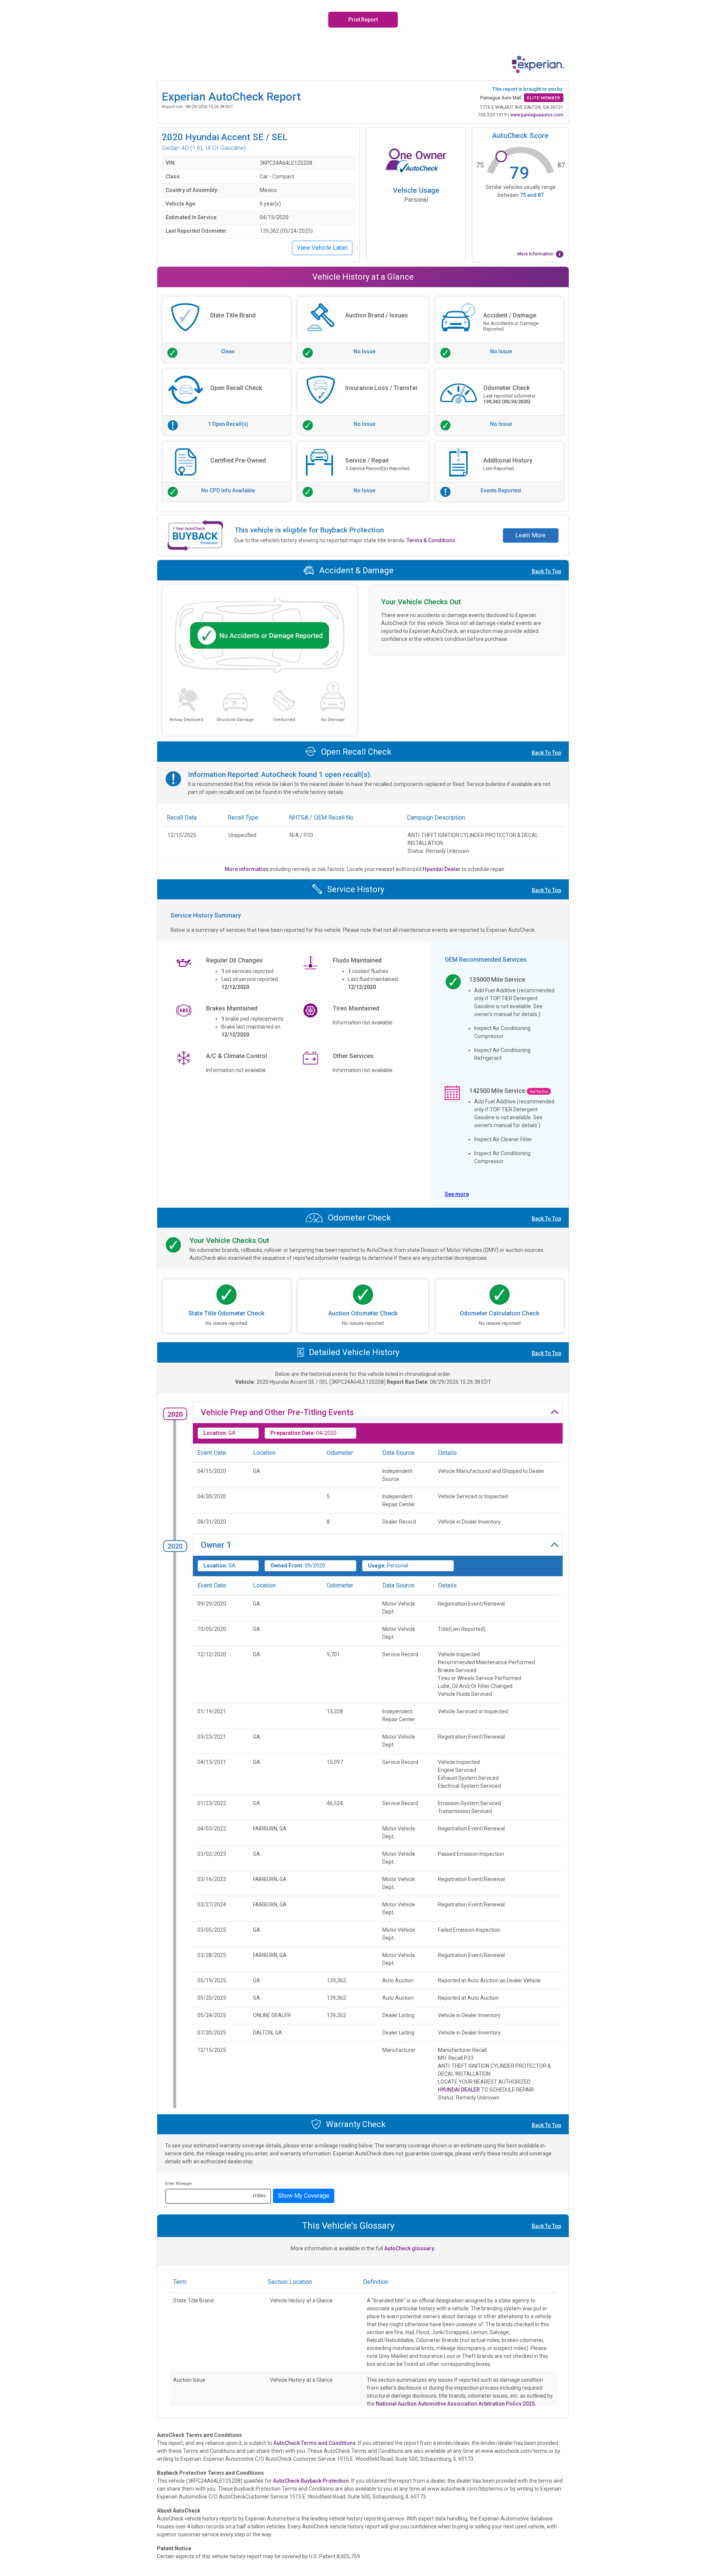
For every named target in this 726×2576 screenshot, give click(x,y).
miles (259, 2195)
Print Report (363, 20)
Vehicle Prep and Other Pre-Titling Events (277, 1412)
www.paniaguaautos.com (537, 115)
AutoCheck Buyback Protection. (312, 2481)
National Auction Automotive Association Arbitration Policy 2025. (456, 2404)
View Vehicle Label (322, 248)
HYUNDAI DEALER (459, 2090)
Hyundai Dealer (442, 869)
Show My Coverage (304, 2196)
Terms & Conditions (431, 540)
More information (247, 869)
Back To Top (546, 571)
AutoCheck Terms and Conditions (315, 2443)
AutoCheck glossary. (410, 2248)
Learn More (531, 535)
